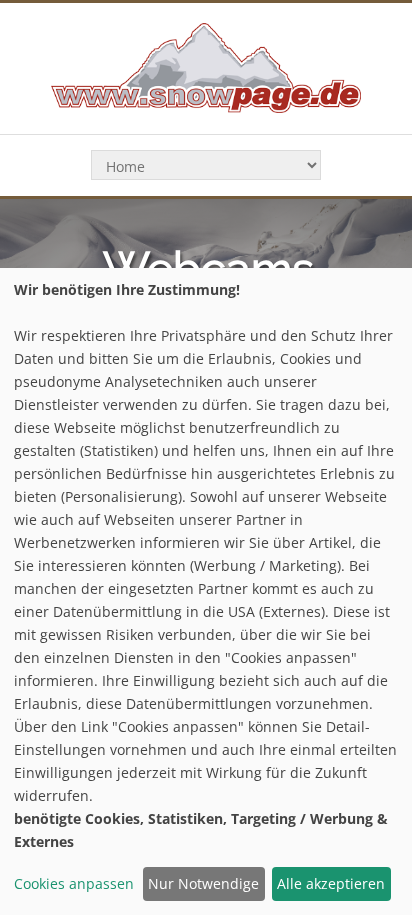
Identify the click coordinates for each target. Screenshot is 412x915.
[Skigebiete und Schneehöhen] (205, 66)
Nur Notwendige (203, 883)
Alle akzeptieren (331, 883)
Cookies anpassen (74, 883)
